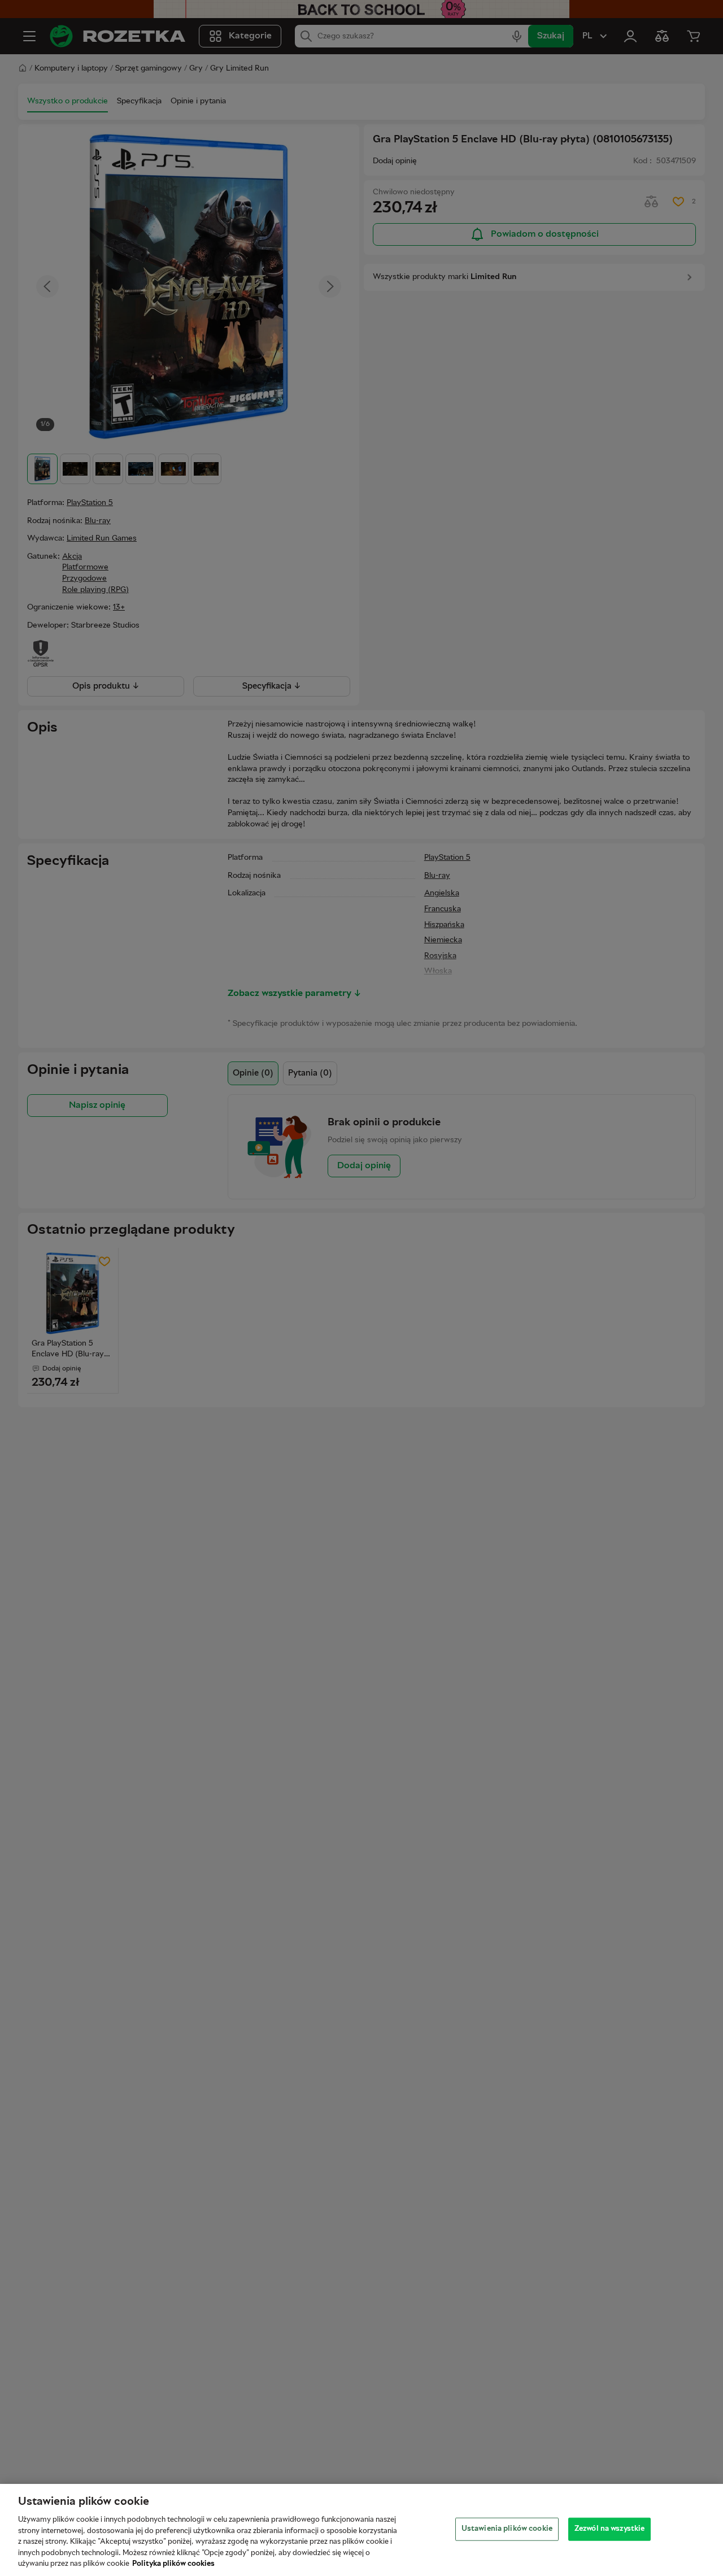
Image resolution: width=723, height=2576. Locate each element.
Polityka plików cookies (173, 2564)
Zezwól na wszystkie (609, 2529)
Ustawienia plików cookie (507, 2529)
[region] (361, 2530)
